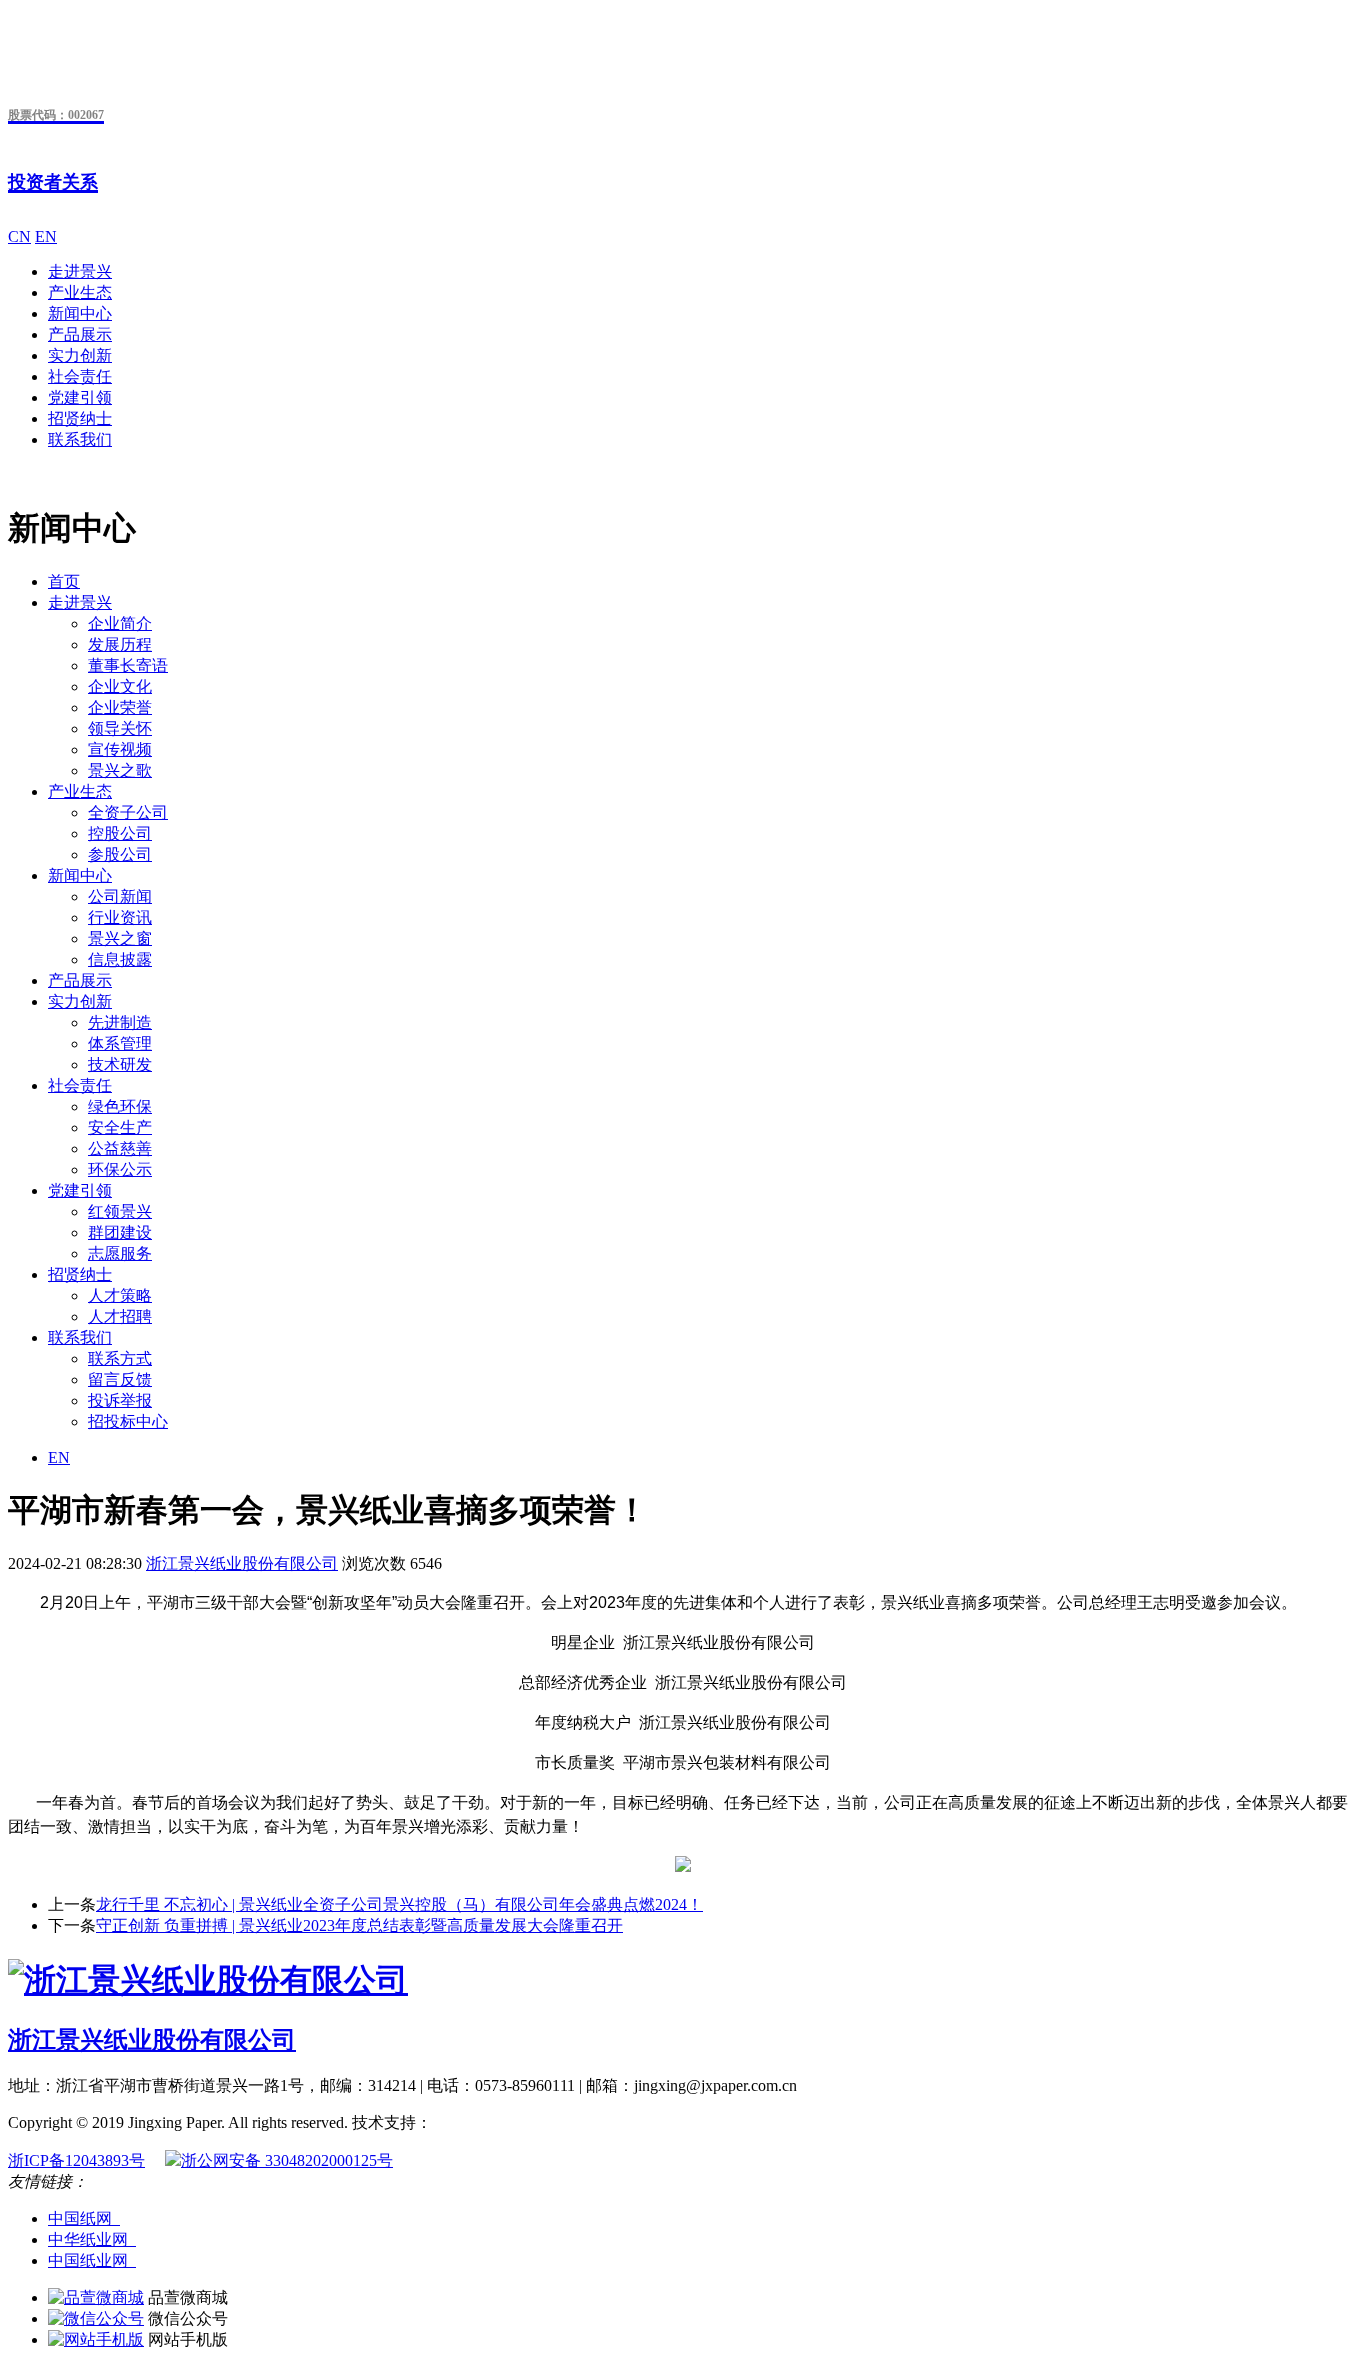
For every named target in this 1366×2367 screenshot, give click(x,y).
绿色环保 (120, 1106)
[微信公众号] (96, 2318)
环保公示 (120, 1169)
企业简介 (120, 623)
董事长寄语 (128, 665)
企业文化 (120, 686)
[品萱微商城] (96, 2297)
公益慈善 (120, 1148)
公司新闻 (120, 896)
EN (46, 236)
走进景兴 (80, 271)
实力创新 (80, 355)
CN (19, 236)
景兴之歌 (120, 770)
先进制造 (120, 1022)
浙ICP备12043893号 (76, 2160)
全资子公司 (128, 812)
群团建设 (120, 1232)
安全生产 (120, 1127)
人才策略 (120, 1295)
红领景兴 (120, 1211)
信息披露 (120, 959)
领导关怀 (120, 728)
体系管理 (120, 1043)
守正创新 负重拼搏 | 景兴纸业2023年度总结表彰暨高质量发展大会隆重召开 (359, 1925)
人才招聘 (120, 1316)
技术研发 (120, 1064)
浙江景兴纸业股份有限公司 (242, 1563)
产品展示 (80, 334)
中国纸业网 (92, 2260)
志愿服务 (120, 1253)
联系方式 (120, 1358)
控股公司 (120, 833)
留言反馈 (120, 1379)
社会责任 (80, 376)
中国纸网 (84, 2218)
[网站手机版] (96, 2339)
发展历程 (120, 644)
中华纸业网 (92, 2239)
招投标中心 (128, 1421)
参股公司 (120, 854)
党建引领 (80, 397)
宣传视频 (120, 749)
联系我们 (80, 439)
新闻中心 (80, 313)
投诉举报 (120, 1400)
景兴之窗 (120, 938)
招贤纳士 (80, 418)
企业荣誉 (120, 707)
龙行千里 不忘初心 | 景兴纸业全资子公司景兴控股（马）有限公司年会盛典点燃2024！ (399, 1904)
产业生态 (80, 292)
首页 (64, 581)
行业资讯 (120, 917)
